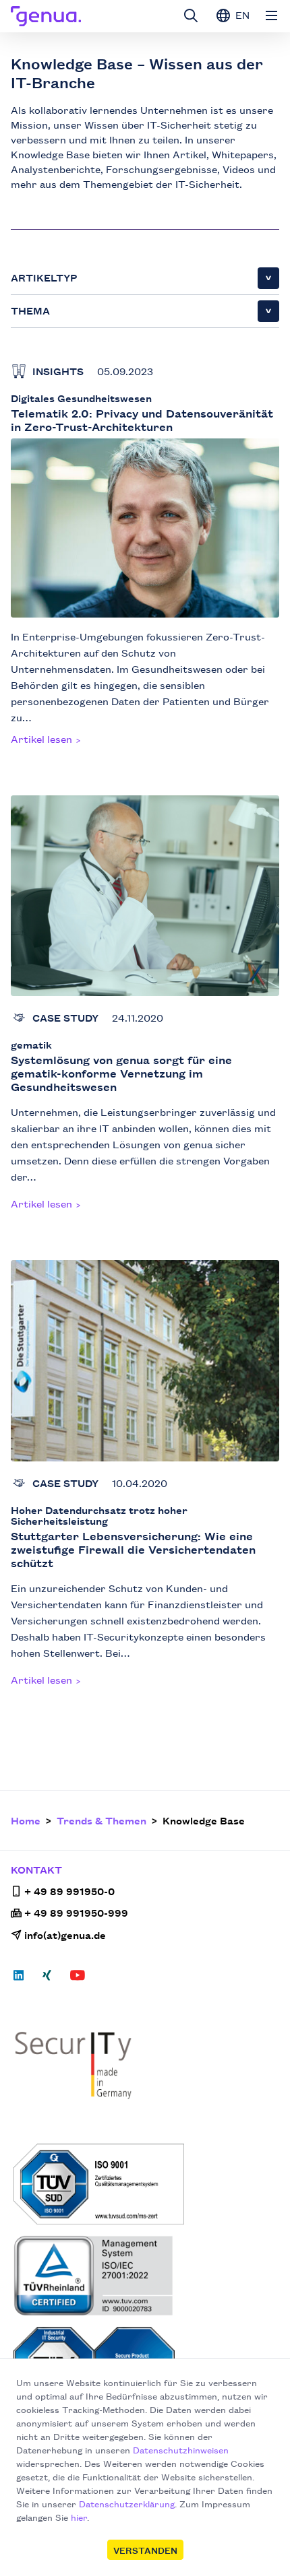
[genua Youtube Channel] (78, 1979)
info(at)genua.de (65, 1935)
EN (241, 14)
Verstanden (145, 2550)
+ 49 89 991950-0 (69, 1891)
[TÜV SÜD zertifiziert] (146, 2184)
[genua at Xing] (47, 1979)
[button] (145, 278)
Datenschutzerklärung (127, 2503)
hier (79, 2517)
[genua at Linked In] (23, 1979)
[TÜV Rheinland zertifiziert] (146, 2276)
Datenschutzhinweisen (181, 2449)
